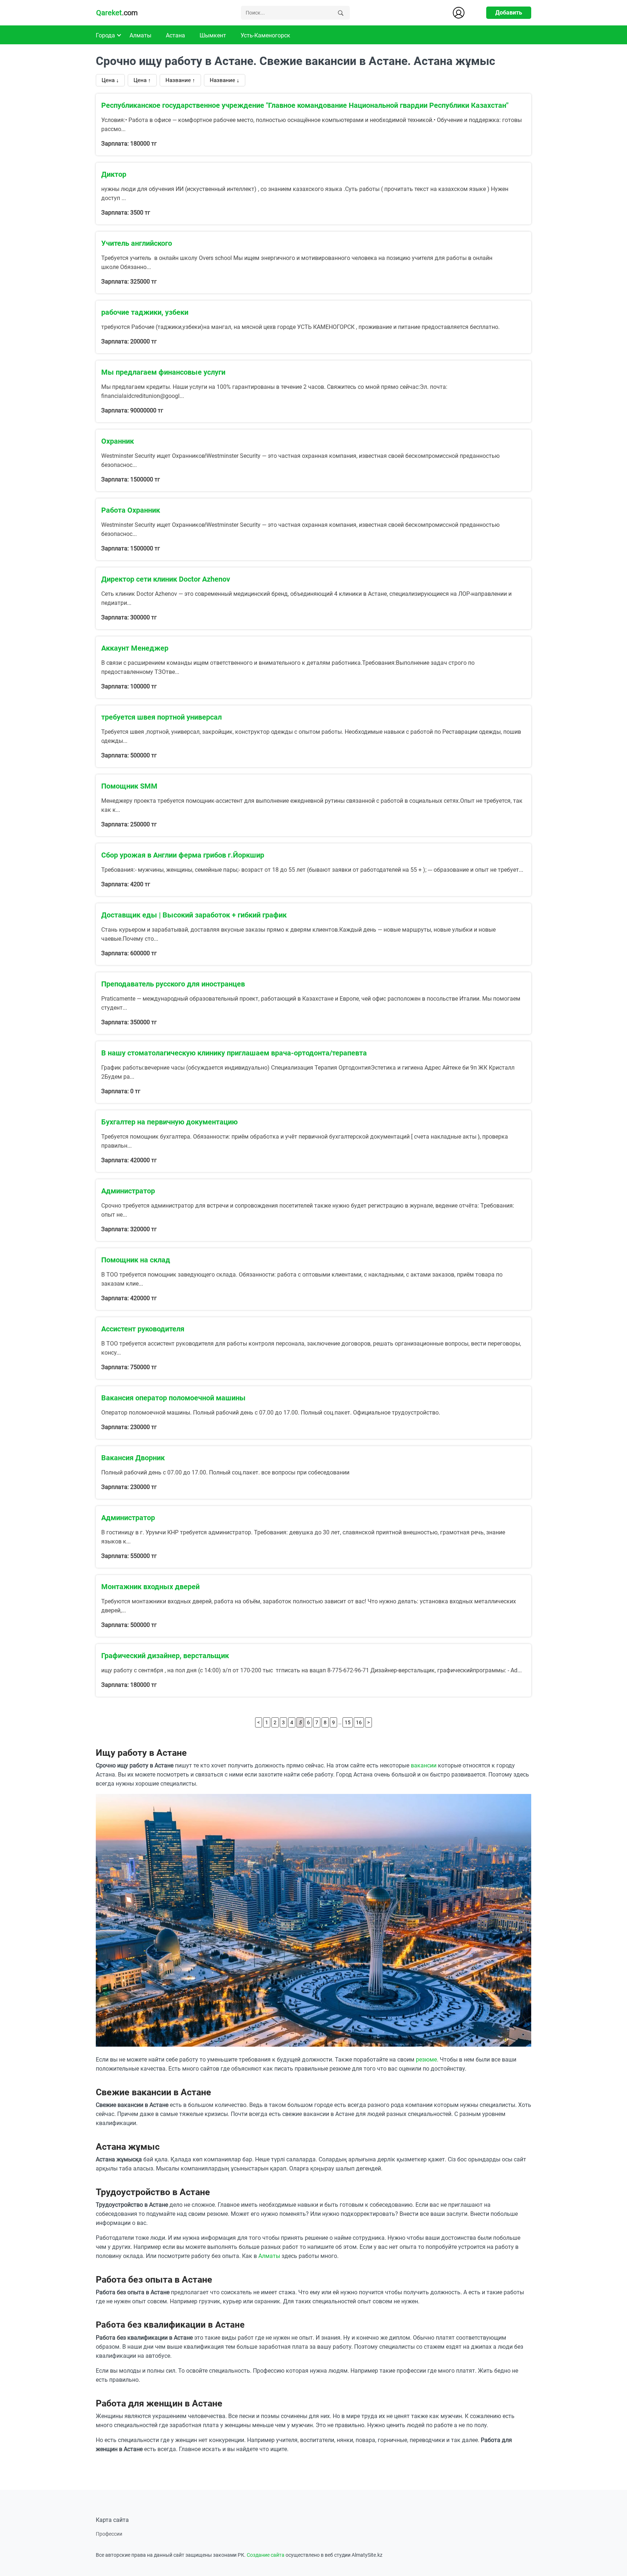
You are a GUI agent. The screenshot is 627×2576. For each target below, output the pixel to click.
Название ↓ (225, 80)
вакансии (424, 1765)
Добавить (509, 13)
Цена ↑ (142, 80)
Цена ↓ (110, 80)
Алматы (140, 35)
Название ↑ (180, 80)
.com (117, 13)
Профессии (109, 2534)
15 (348, 1722)
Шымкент (213, 35)
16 (359, 1722)
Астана (175, 35)
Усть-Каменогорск (265, 35)
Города (105, 35)
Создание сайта (266, 2555)
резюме (426, 2060)
